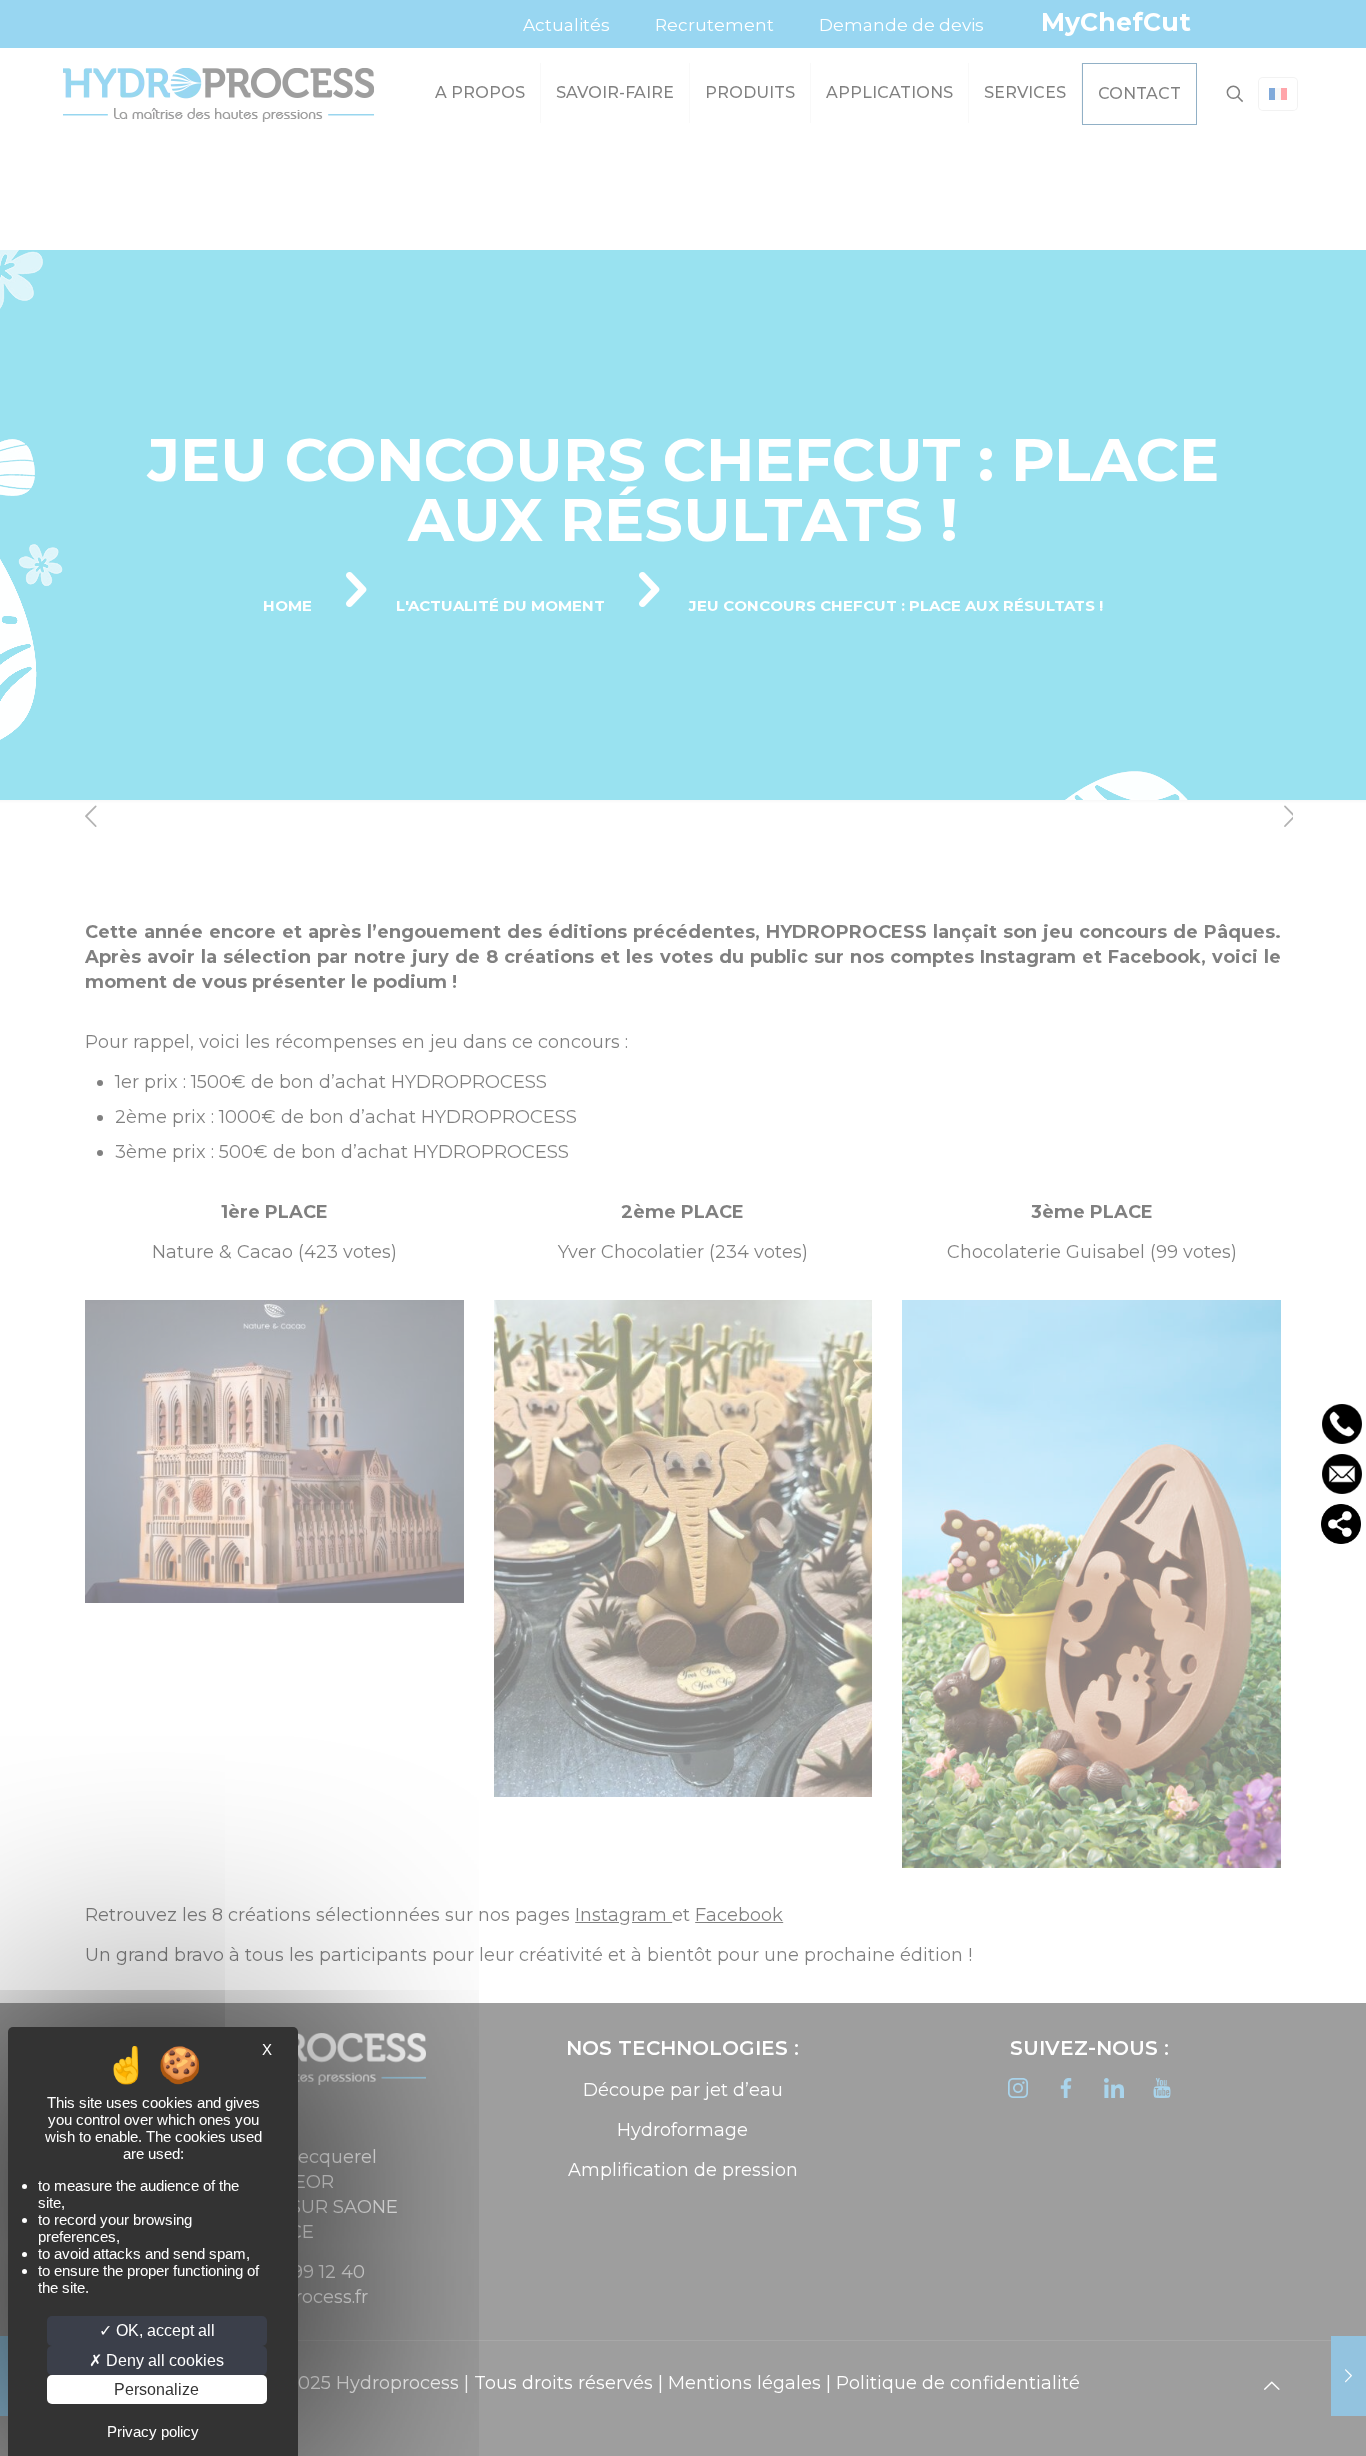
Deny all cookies (163, 2360)
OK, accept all (163, 2330)
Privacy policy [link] (153, 2431)
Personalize (156, 2389)
